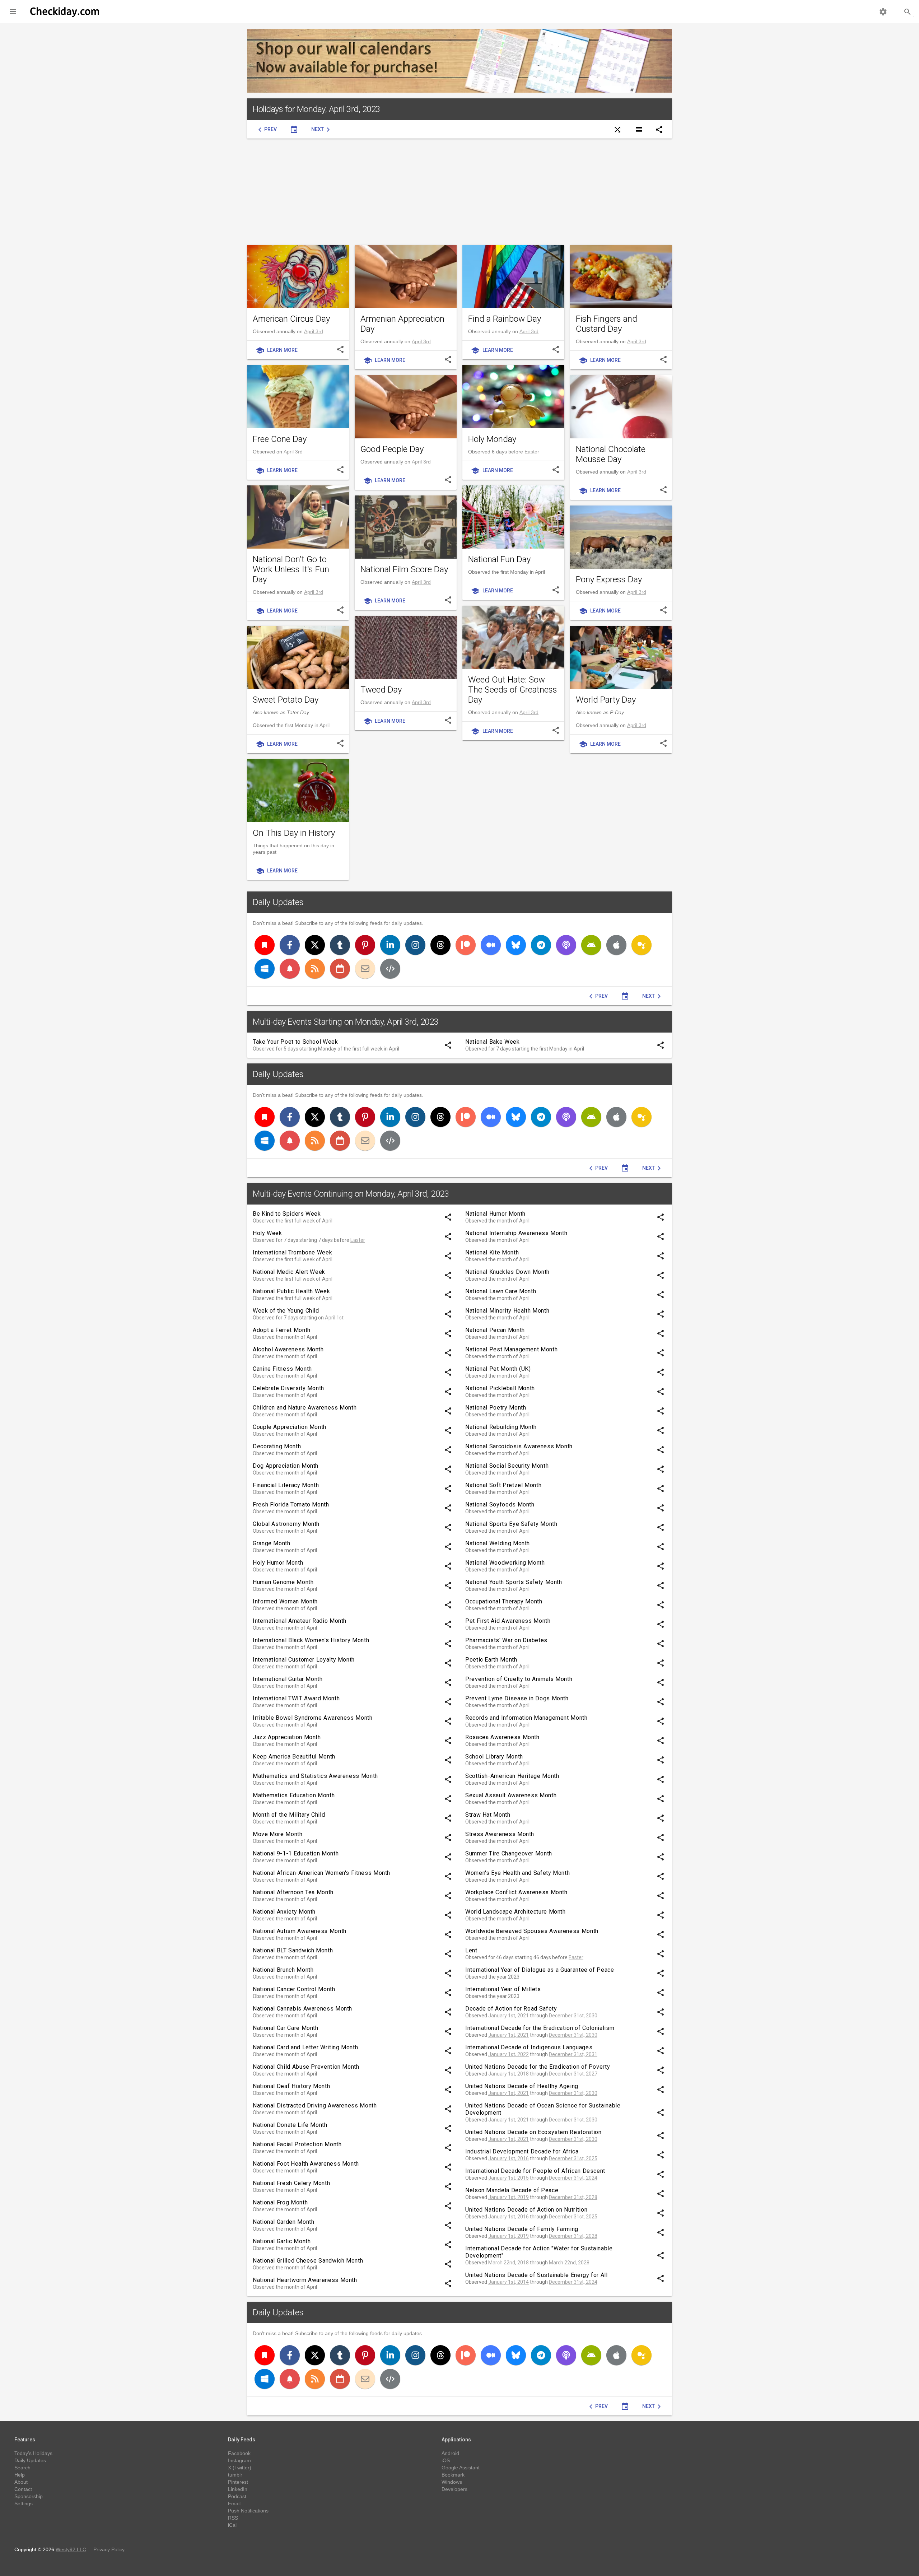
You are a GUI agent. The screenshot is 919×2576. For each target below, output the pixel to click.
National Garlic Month (282, 2241)
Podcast (237, 2496)
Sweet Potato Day (286, 700)
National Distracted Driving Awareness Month (315, 2105)
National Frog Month (280, 2202)
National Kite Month (492, 1252)
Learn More (277, 350)
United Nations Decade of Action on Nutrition (526, 2210)
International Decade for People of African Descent (535, 2171)
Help (20, 2475)
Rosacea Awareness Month (502, 1737)
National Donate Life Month (290, 2125)
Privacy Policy (109, 2549)
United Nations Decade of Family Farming (522, 2229)
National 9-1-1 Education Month (296, 1853)
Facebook (239, 2453)
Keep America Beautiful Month (294, 1757)
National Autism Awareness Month (300, 1931)
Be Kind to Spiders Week (287, 1214)
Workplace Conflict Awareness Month (516, 1892)
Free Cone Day (280, 439)
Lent (471, 1950)
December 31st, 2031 (573, 2054)
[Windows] (265, 969)
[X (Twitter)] (315, 945)
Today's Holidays (33, 2453)
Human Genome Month (283, 1582)
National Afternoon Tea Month (293, 1892)
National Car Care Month (286, 2028)
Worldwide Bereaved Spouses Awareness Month (532, 1931)
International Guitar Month (288, 1679)
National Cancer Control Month (294, 1989)
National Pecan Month (495, 1330)
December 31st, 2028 (573, 2197)
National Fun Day (499, 559)
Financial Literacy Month (286, 1485)
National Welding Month (498, 1543)
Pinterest (238, 2482)
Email (234, 2503)
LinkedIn (238, 2489)
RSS (233, 2518)
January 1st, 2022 (509, 2054)
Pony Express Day (609, 579)
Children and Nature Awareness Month (305, 1408)
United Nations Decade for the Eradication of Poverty (538, 2067)
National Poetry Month (496, 1408)
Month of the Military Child (289, 1815)
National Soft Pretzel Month (503, 1485)
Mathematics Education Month (294, 1795)
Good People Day (392, 449)
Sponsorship (29, 2496)
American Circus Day (291, 319)
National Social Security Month (507, 1466)
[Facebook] (290, 945)
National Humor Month (495, 1214)
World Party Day (606, 700)
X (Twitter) (240, 2468)
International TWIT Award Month (296, 1698)
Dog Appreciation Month (286, 1466)
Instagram (239, 2460)
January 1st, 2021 (509, 2016)
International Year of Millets (503, 1989)
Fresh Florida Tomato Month (291, 1504)
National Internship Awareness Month (516, 1233)
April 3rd (314, 331)
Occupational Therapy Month (504, 1601)
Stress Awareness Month (500, 1834)
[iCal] (340, 969)
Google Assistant (461, 2468)
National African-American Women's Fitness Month (321, 1873)
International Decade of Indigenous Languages (529, 2047)
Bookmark (453, 2475)
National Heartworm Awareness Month (305, 2280)
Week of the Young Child (286, 1311)
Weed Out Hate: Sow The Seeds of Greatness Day (513, 690)
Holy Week (267, 1233)
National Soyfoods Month (500, 1504)
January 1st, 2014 (509, 2282)
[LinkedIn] (390, 945)
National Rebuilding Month (501, 1427)
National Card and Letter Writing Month (305, 2047)
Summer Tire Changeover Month (509, 1853)
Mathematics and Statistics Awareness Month (315, 1776)
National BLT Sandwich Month (293, 1950)
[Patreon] (466, 945)
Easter (532, 452)
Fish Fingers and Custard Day (607, 324)
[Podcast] (566, 945)
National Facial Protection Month (297, 2144)
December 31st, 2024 (573, 2178)
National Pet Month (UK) (498, 1369)
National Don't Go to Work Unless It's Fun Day (291, 569)
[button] (13, 11)
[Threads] (440, 945)
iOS (446, 2460)
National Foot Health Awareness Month (306, 2164)
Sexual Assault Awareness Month (511, 1795)
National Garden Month (283, 2222)
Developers (454, 2489)
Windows (452, 2482)
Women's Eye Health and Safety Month (517, 1873)
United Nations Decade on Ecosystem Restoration (533, 2132)
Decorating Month (277, 1446)
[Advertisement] (459, 192)
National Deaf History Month (291, 2086)
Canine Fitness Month (282, 1369)
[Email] (365, 969)
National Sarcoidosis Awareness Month (519, 1446)
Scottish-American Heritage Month (512, 1776)
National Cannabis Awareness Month (302, 2009)
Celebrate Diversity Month (288, 1388)
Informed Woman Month (285, 1601)
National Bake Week (493, 1042)
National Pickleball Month (500, 1388)
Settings (24, 2503)
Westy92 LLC (71, 2549)
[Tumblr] (340, 945)
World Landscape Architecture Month (516, 1912)
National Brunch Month (283, 1970)
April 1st (334, 1318)
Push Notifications (248, 2511)
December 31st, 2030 (573, 2016)
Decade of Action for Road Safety (511, 2009)
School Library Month (494, 1757)
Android (450, 2453)
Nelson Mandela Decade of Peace (512, 2190)
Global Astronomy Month (286, 1524)
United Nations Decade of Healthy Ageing (522, 2086)
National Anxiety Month (284, 1912)
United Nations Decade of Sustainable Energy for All (537, 2275)
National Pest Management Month (511, 1349)
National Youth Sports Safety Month (514, 1582)
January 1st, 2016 (509, 2158)
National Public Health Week (291, 1291)
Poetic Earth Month (491, 1660)
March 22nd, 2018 (509, 2263)
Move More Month (278, 1834)
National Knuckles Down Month (507, 1272)
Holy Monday (492, 439)
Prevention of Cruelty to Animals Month (519, 1679)
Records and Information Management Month (526, 1718)
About (21, 2482)
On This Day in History (294, 833)
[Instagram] (415, 945)
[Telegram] (541, 945)
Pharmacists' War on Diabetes (506, 1640)
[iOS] (616, 945)
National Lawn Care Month (501, 1291)
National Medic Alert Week (289, 1272)
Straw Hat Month (488, 1815)
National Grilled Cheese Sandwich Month (308, 2261)
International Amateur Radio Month (300, 1621)
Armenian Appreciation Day (402, 324)
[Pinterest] (365, 945)
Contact (23, 2489)
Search (22, 2468)
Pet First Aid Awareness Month (508, 1621)
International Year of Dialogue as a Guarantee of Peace (540, 1970)
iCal (232, 2525)
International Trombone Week (292, 1252)
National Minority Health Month (507, 1311)
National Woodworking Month (505, 1563)
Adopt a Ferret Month (282, 1330)
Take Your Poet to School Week (295, 1042)
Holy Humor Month (278, 1563)
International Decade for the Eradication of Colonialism (540, 2028)
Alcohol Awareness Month (288, 1349)
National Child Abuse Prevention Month (306, 2067)
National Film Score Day (404, 569)
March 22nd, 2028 (569, 2263)
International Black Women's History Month (311, 1640)
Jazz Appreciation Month (287, 1737)
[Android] (591, 945)
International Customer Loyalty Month (304, 1660)
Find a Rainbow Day (505, 319)
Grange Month (272, 1543)
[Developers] (390, 969)
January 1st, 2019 (509, 2197)
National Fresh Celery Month (291, 2183)
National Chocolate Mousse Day (611, 454)
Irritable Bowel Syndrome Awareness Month (313, 1718)
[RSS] (315, 969)
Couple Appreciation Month (290, 1427)
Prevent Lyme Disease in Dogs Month (517, 1698)
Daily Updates (278, 902)
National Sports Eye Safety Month (511, 1524)
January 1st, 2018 (509, 2074)
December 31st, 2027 (573, 2074)
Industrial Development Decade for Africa (522, 2151)
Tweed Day (381, 690)
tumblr (235, 2475)
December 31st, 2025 (573, 2158)
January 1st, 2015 (509, 2178)
